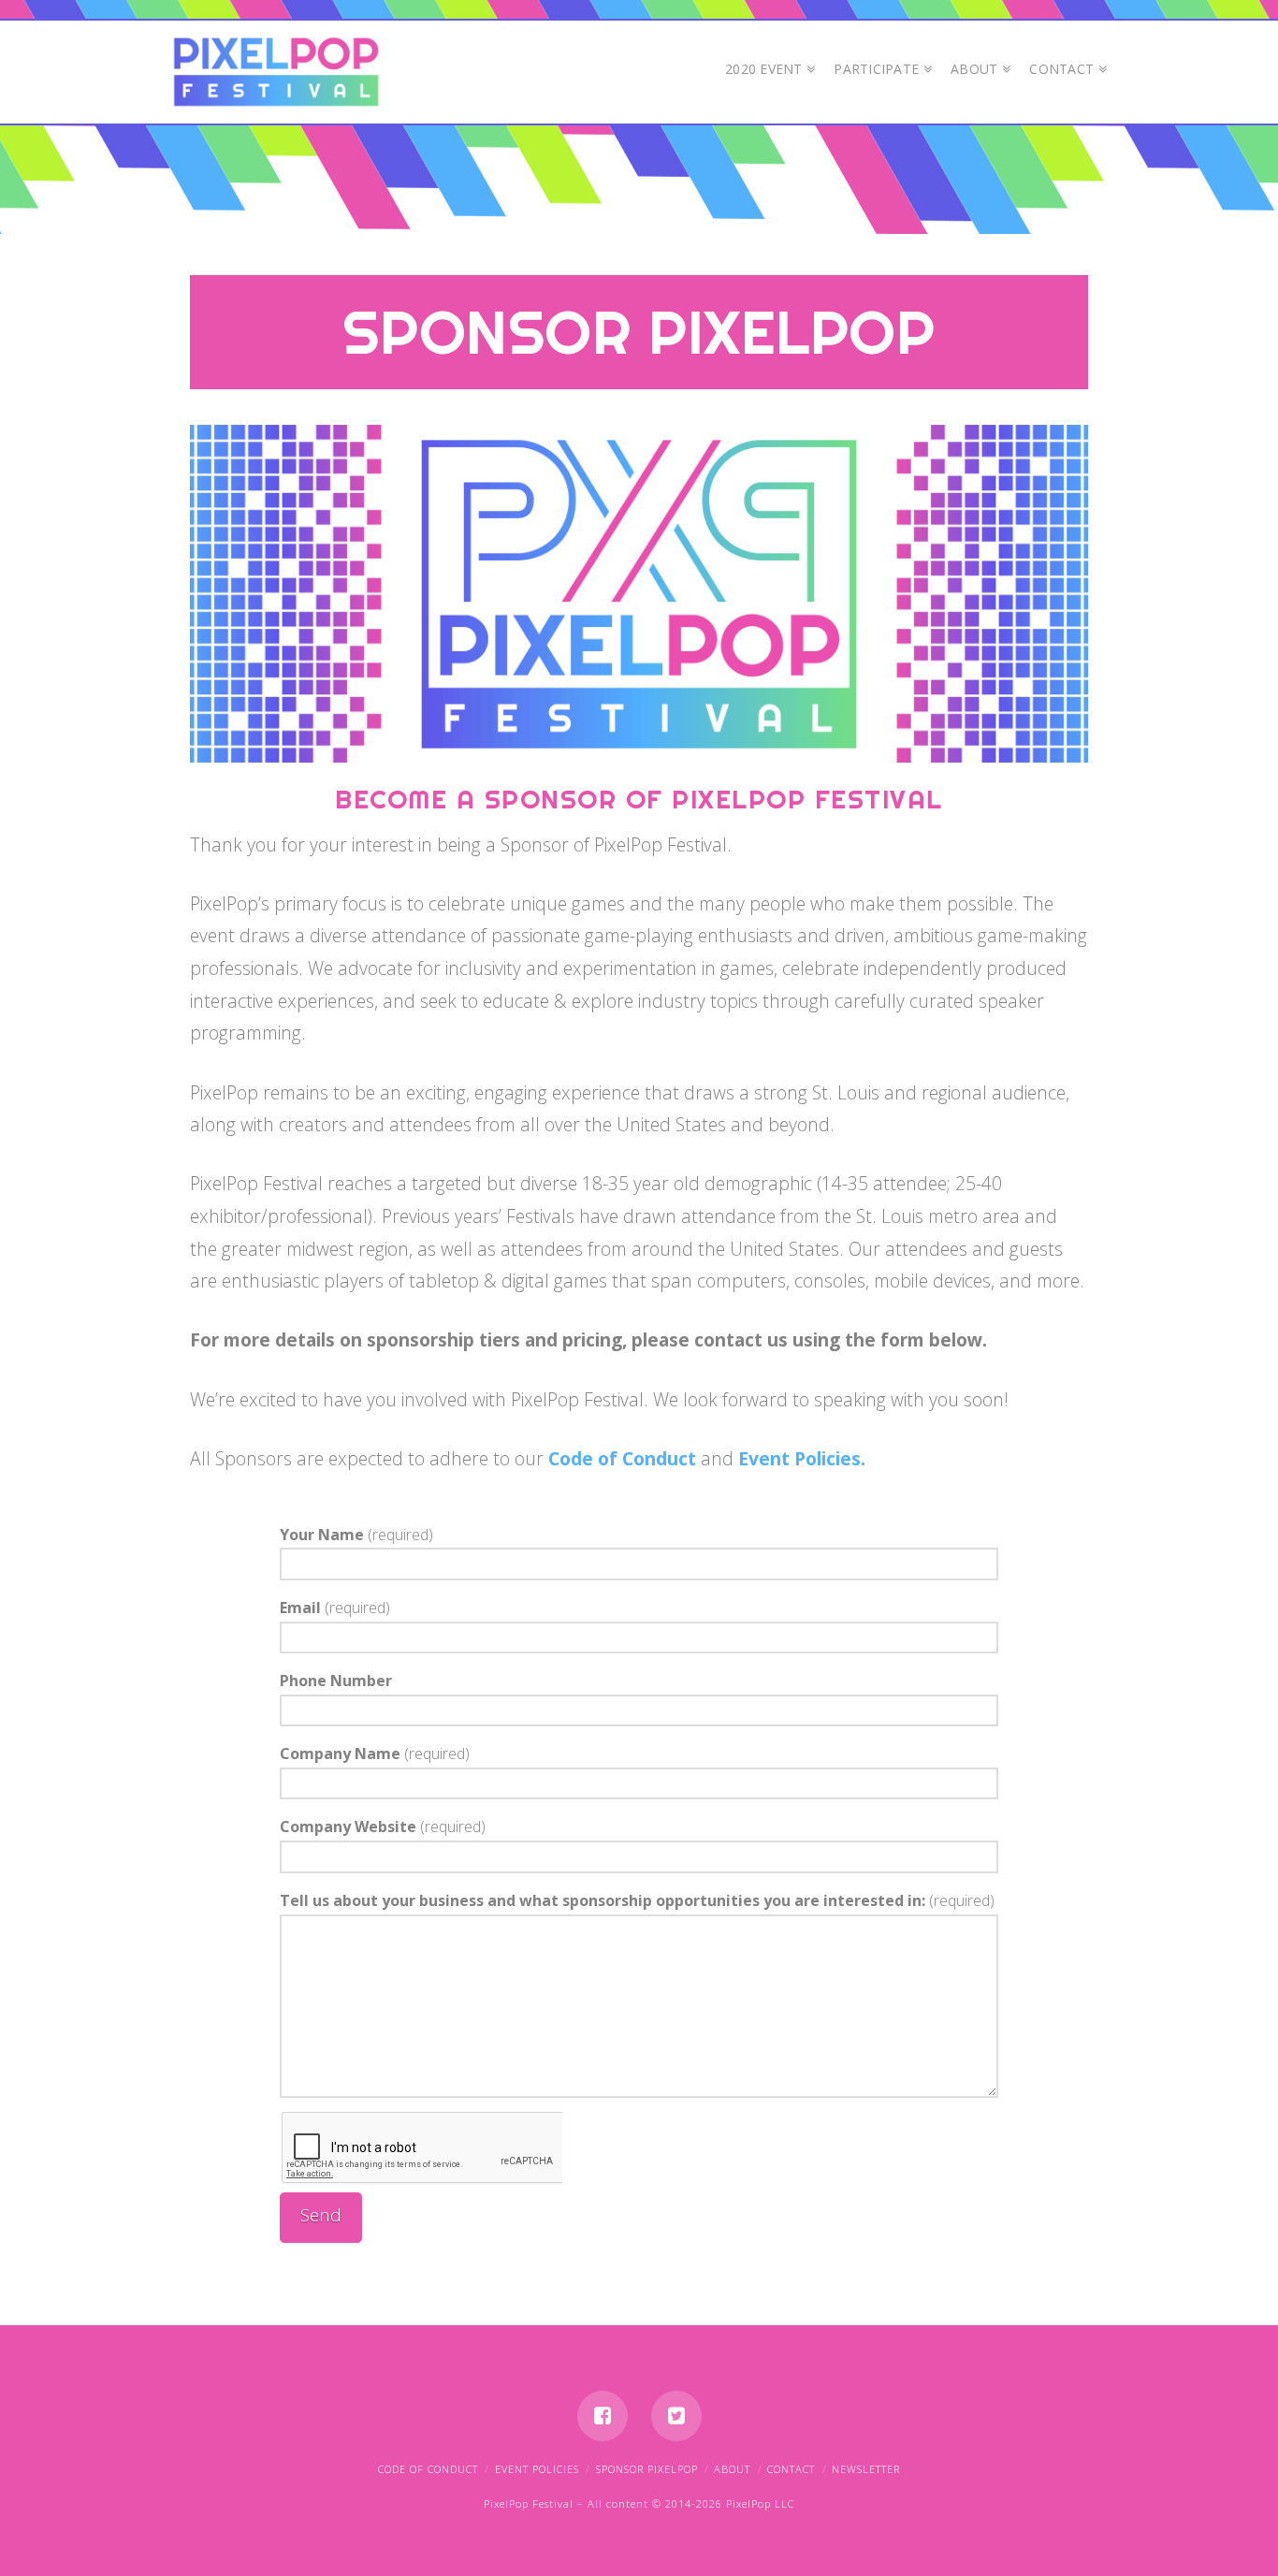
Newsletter (866, 2469)
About (732, 2469)
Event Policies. (802, 1458)
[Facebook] (603, 2416)
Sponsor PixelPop (647, 2469)
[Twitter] (676, 2416)
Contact (791, 2469)
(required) (356, 1535)
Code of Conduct (622, 1458)
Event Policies (537, 2469)
